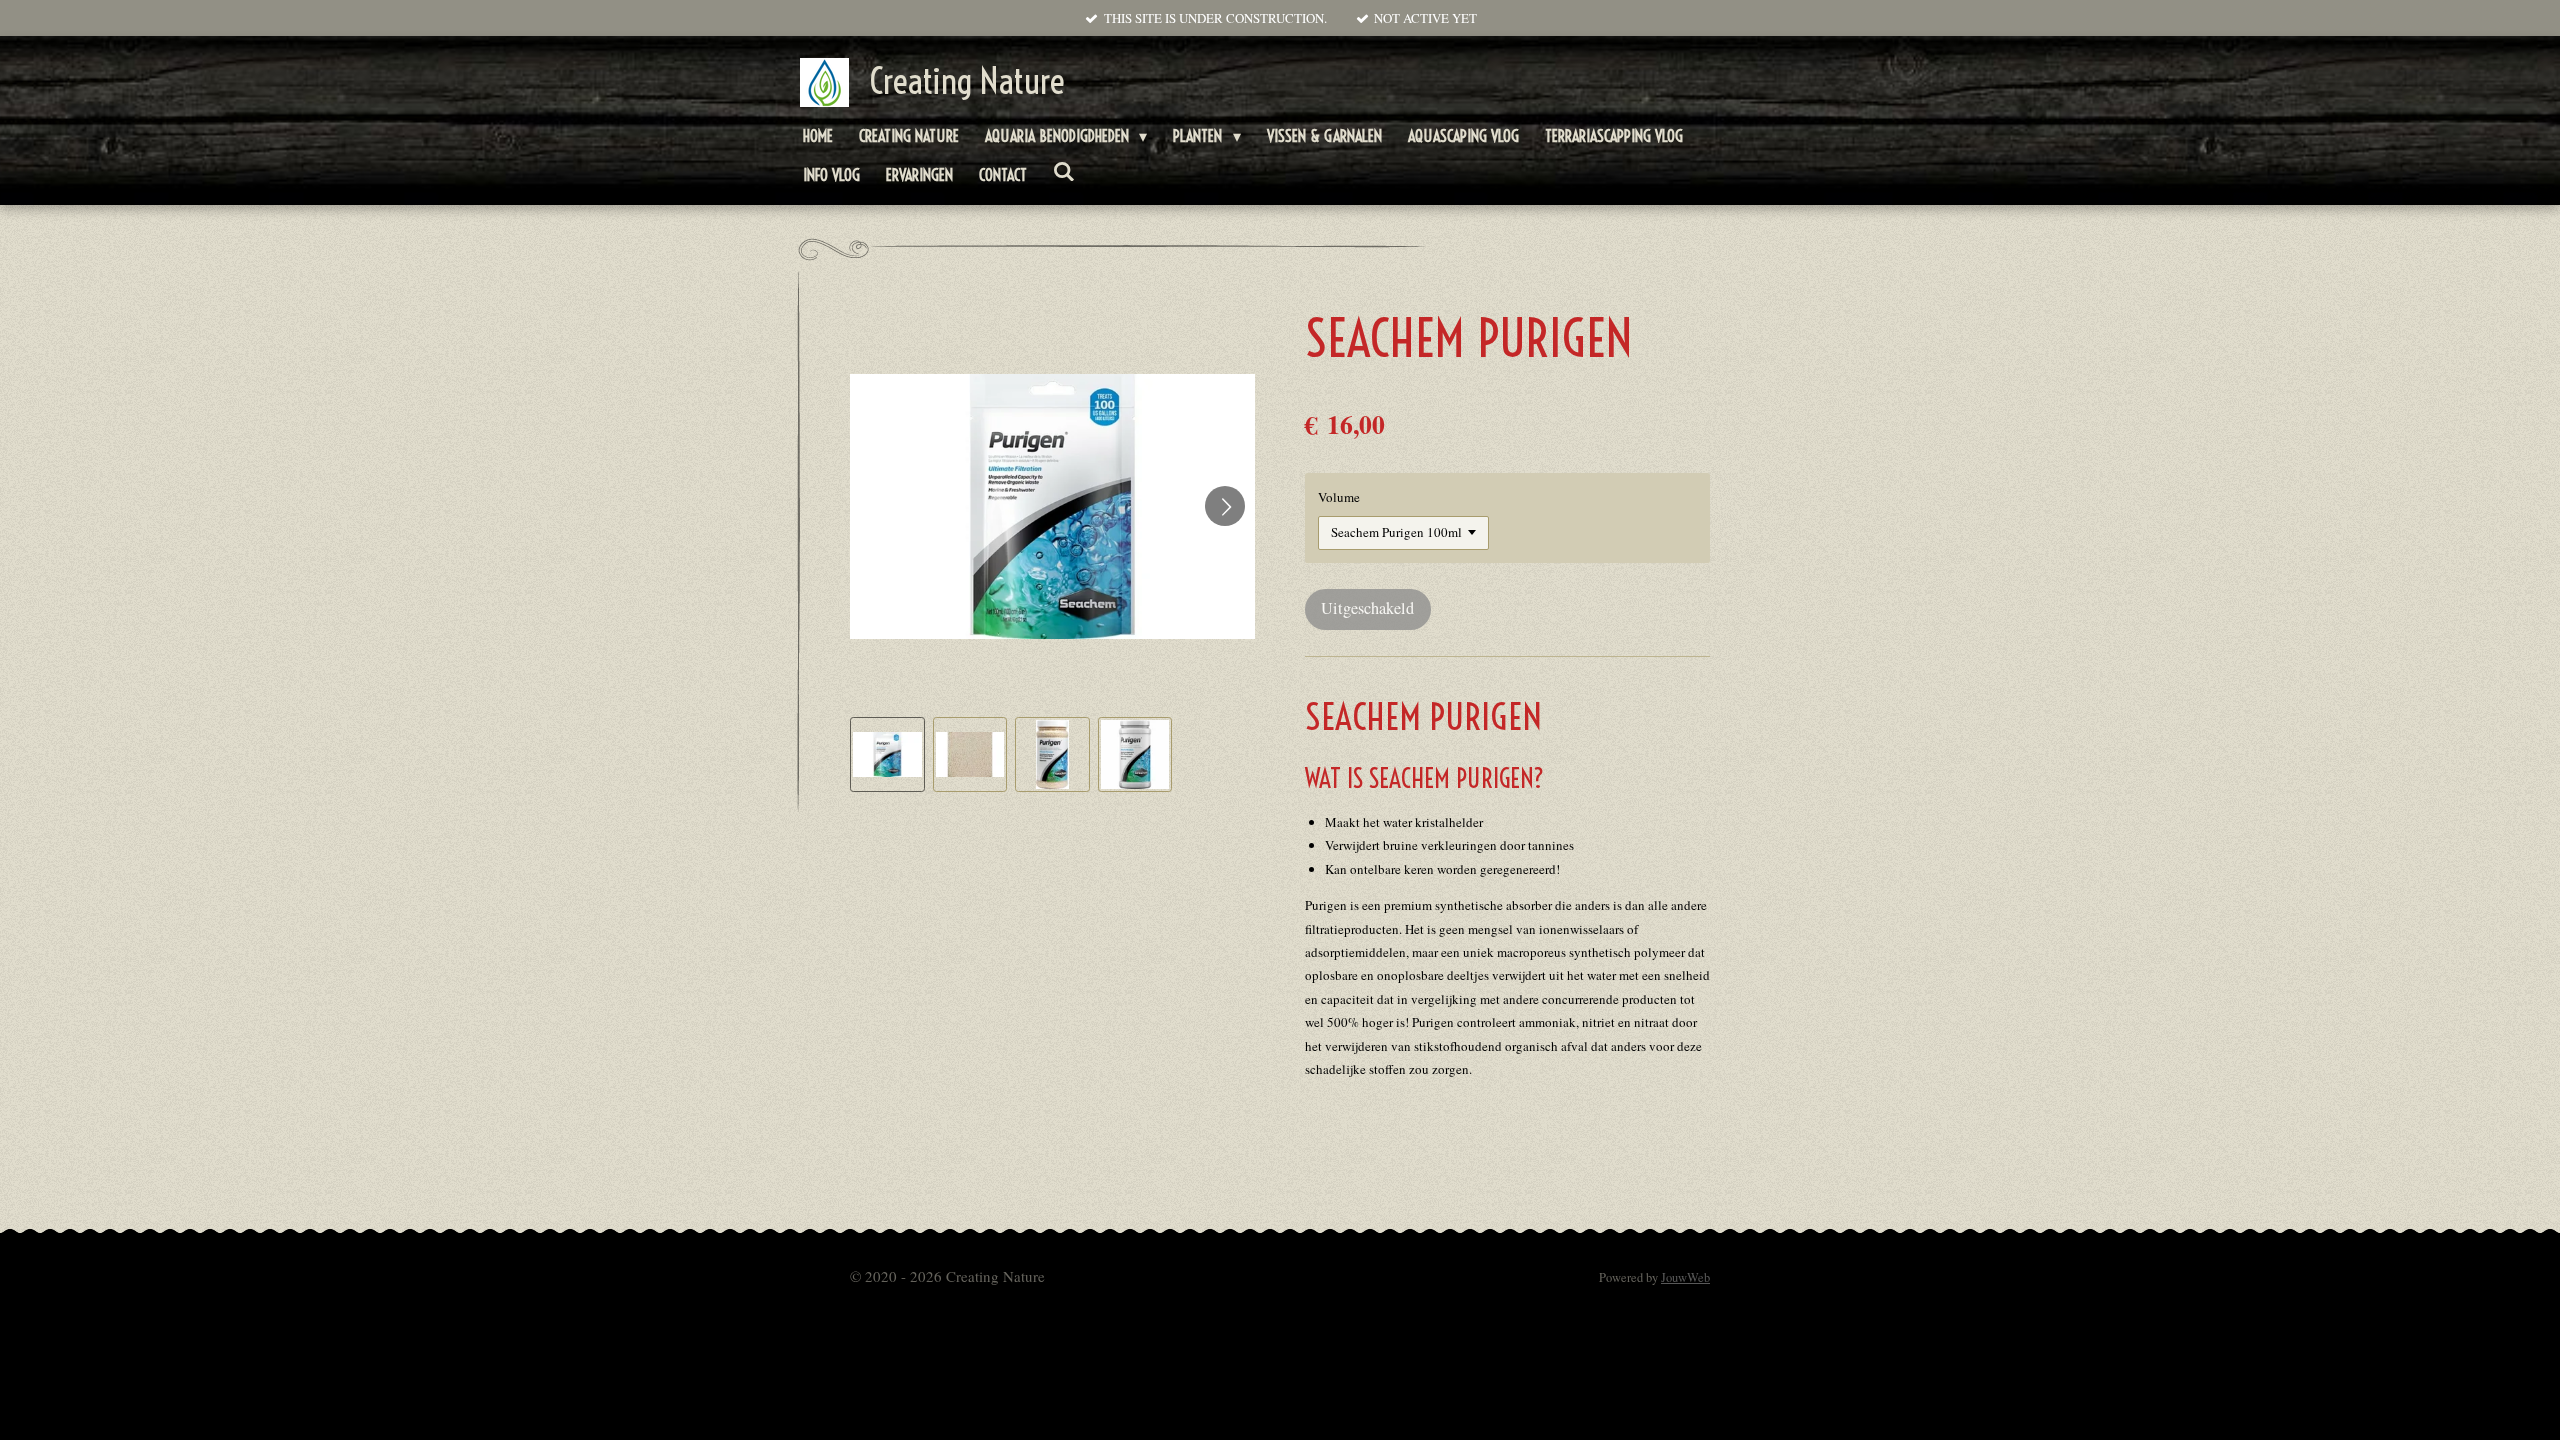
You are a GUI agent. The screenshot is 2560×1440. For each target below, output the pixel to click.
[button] (887, 754)
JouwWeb (1685, 1277)
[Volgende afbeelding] (1225, 506)
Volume (1339, 497)
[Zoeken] (1064, 171)
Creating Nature (967, 81)
